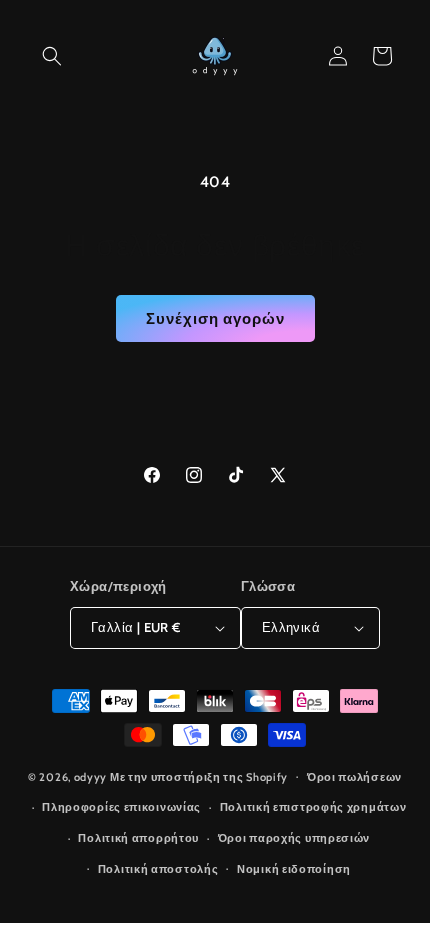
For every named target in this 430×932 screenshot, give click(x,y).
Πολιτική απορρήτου (138, 838)
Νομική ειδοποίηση (294, 869)
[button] (52, 56)
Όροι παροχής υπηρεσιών (294, 838)
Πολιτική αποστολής (158, 869)
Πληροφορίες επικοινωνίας (121, 807)
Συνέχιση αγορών (215, 319)
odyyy (91, 776)
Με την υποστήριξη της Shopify (199, 776)
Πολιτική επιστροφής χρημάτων (313, 807)
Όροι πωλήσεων (354, 777)
